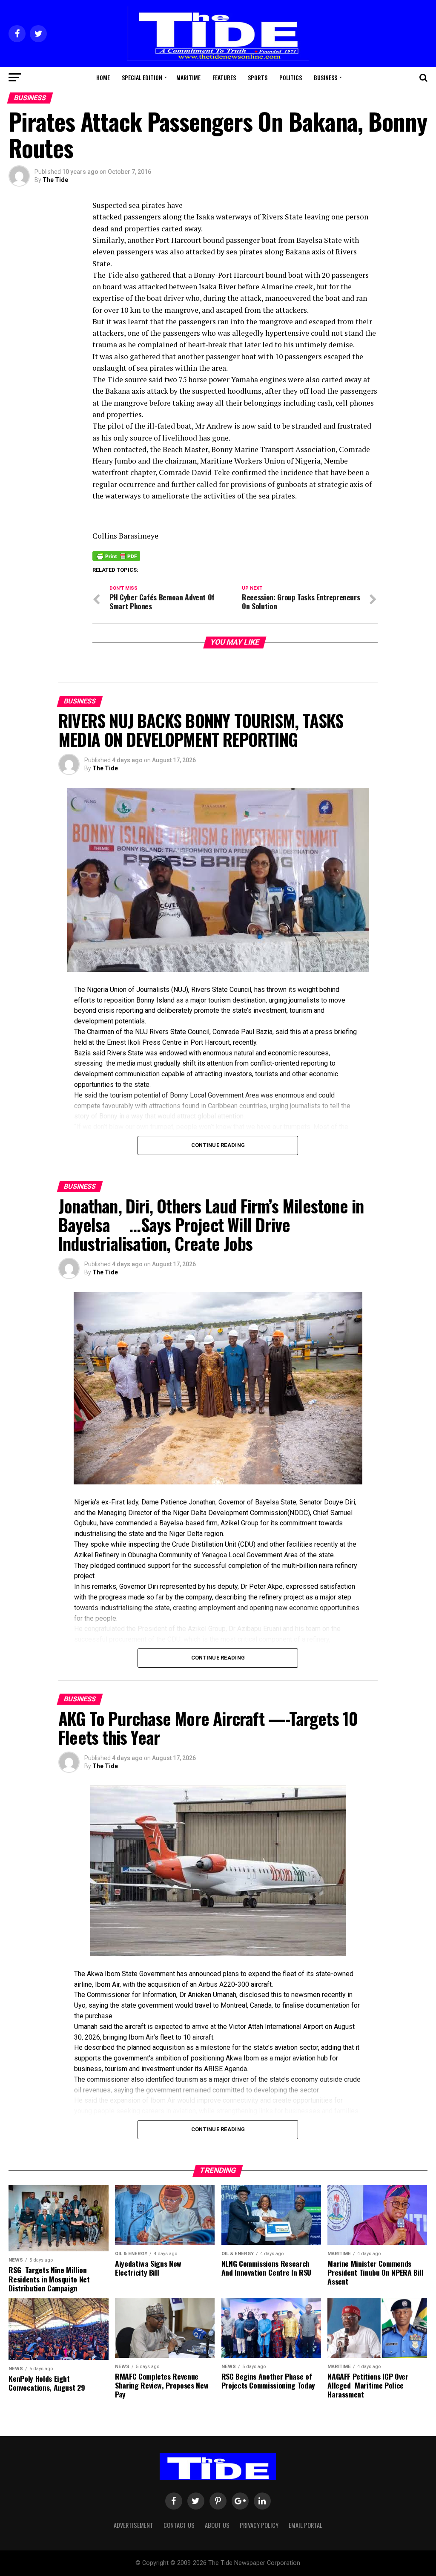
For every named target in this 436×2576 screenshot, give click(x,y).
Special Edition (142, 77)
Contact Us (179, 2525)
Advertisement (133, 2525)
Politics (291, 77)
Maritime (188, 77)
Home (103, 77)
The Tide (55, 180)
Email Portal (305, 2525)
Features (224, 77)
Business (326, 77)
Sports (258, 77)
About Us (217, 2525)
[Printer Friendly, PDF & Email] (116, 556)
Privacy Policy (259, 2525)
